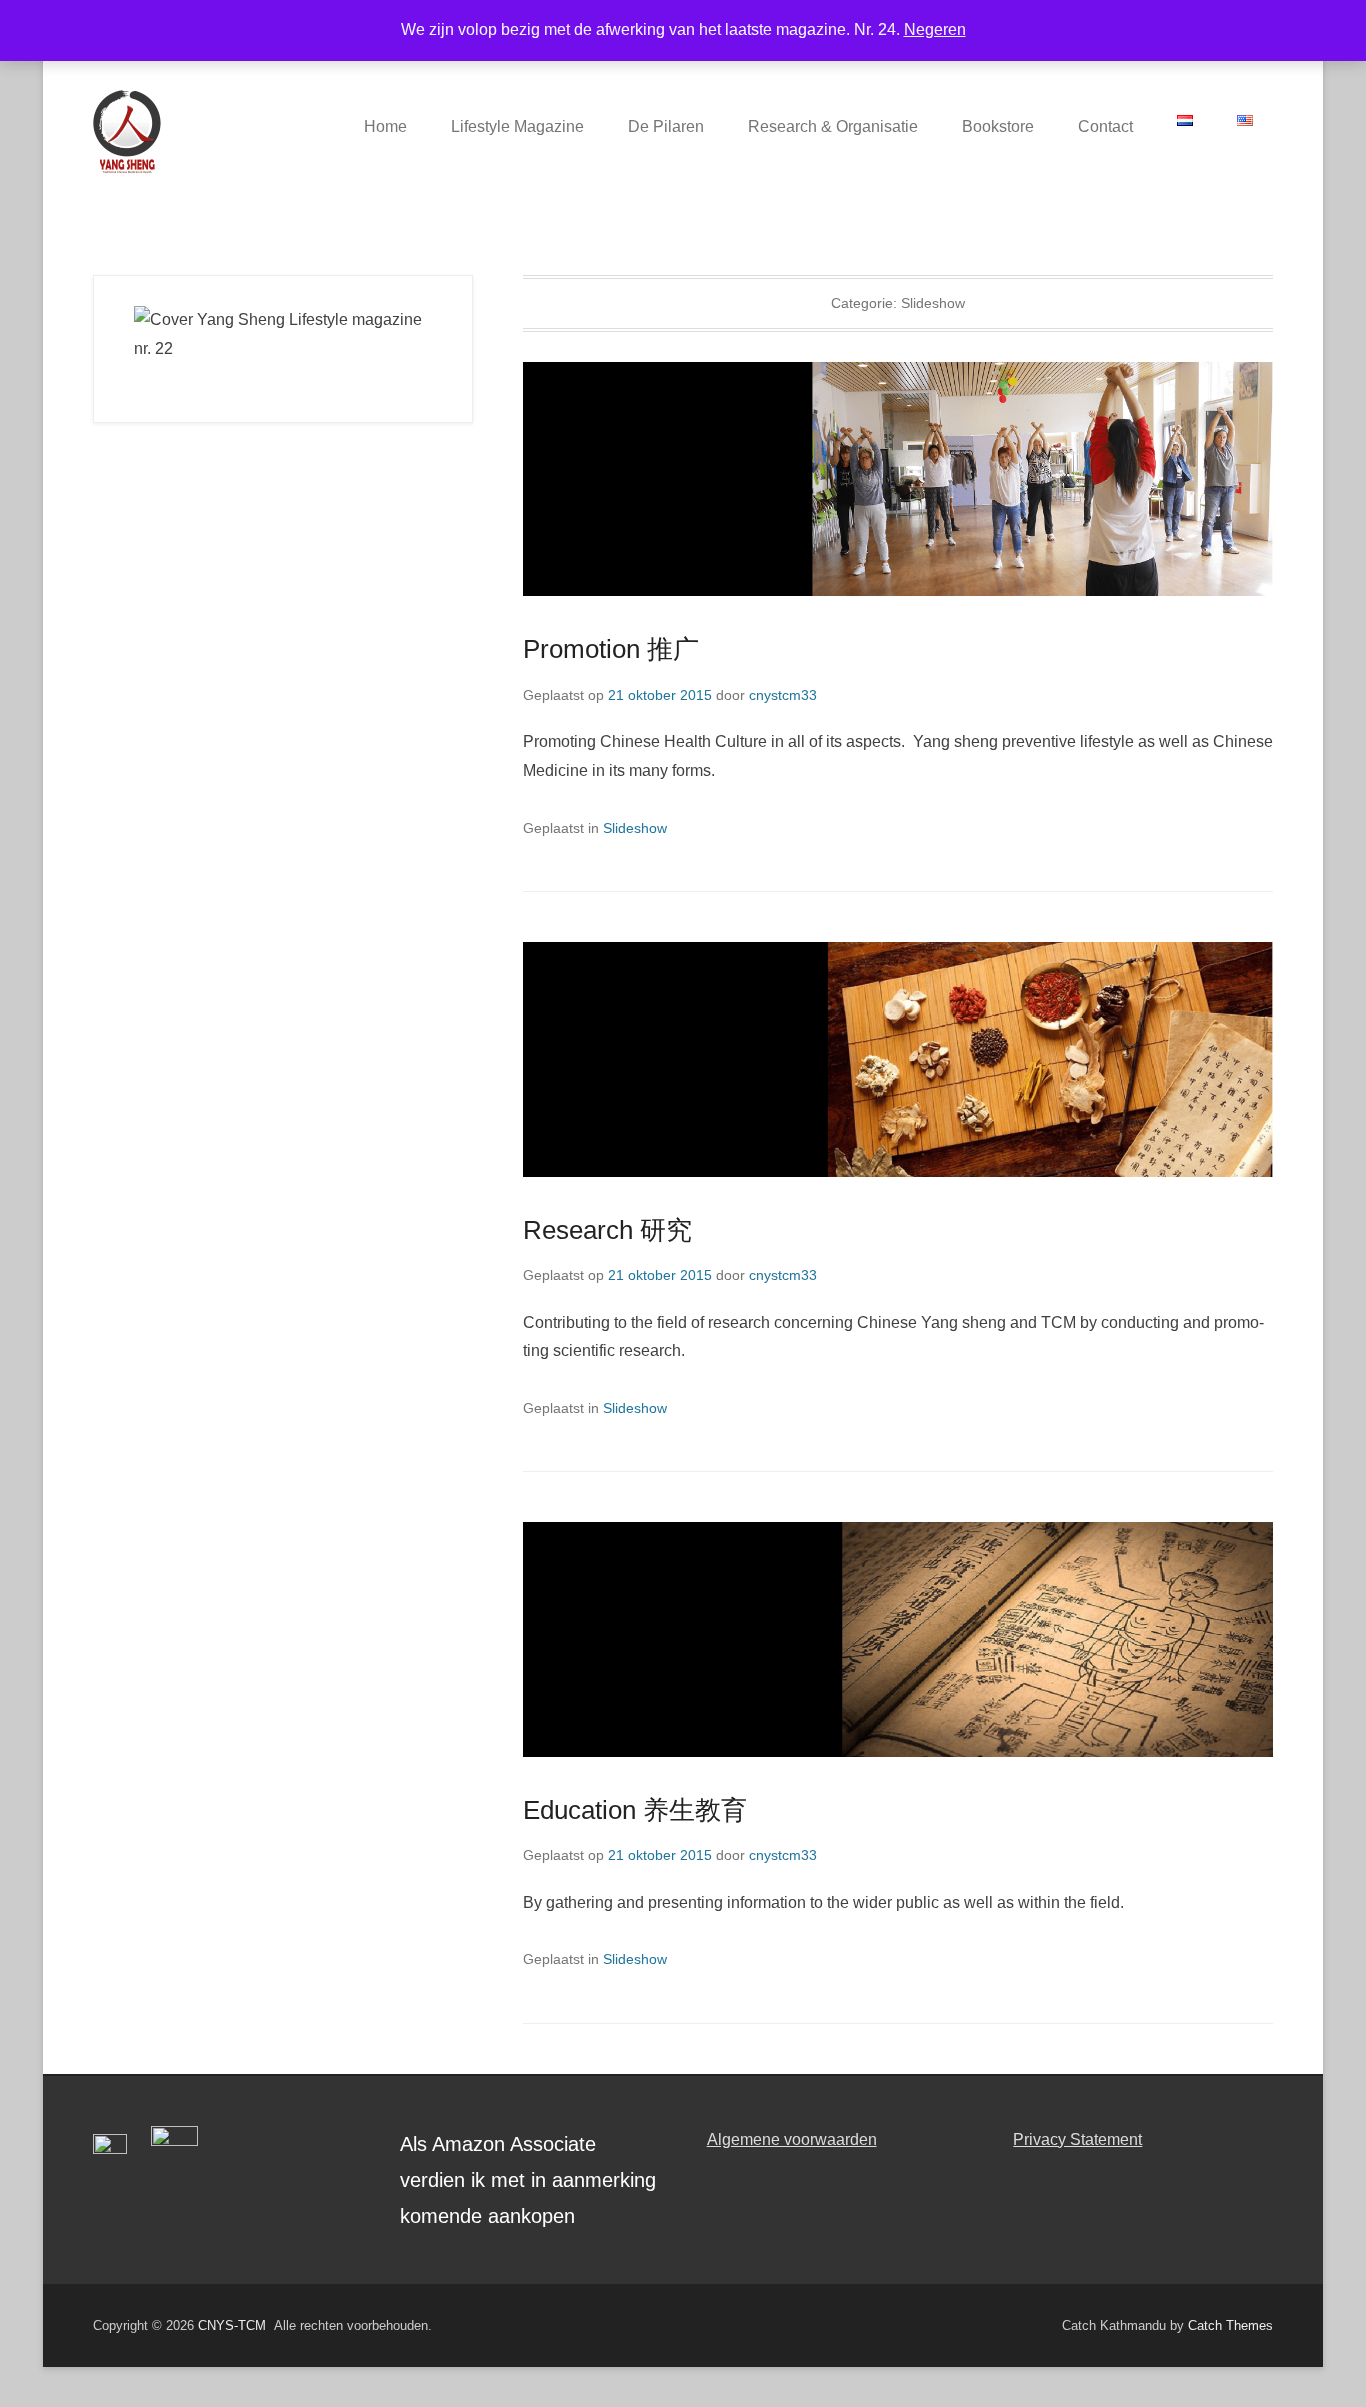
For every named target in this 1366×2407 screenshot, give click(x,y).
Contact (1105, 126)
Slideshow (635, 828)
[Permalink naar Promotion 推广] (898, 479)
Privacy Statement (1077, 2139)
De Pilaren (666, 126)
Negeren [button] (935, 29)
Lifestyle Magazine (517, 126)
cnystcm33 (783, 695)
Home (385, 126)
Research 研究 (607, 1230)
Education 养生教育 (635, 1810)
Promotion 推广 (611, 649)
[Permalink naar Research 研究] (898, 1059)
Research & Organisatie (833, 126)
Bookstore (998, 126)
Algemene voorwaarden (792, 2139)
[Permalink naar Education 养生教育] (898, 1639)
